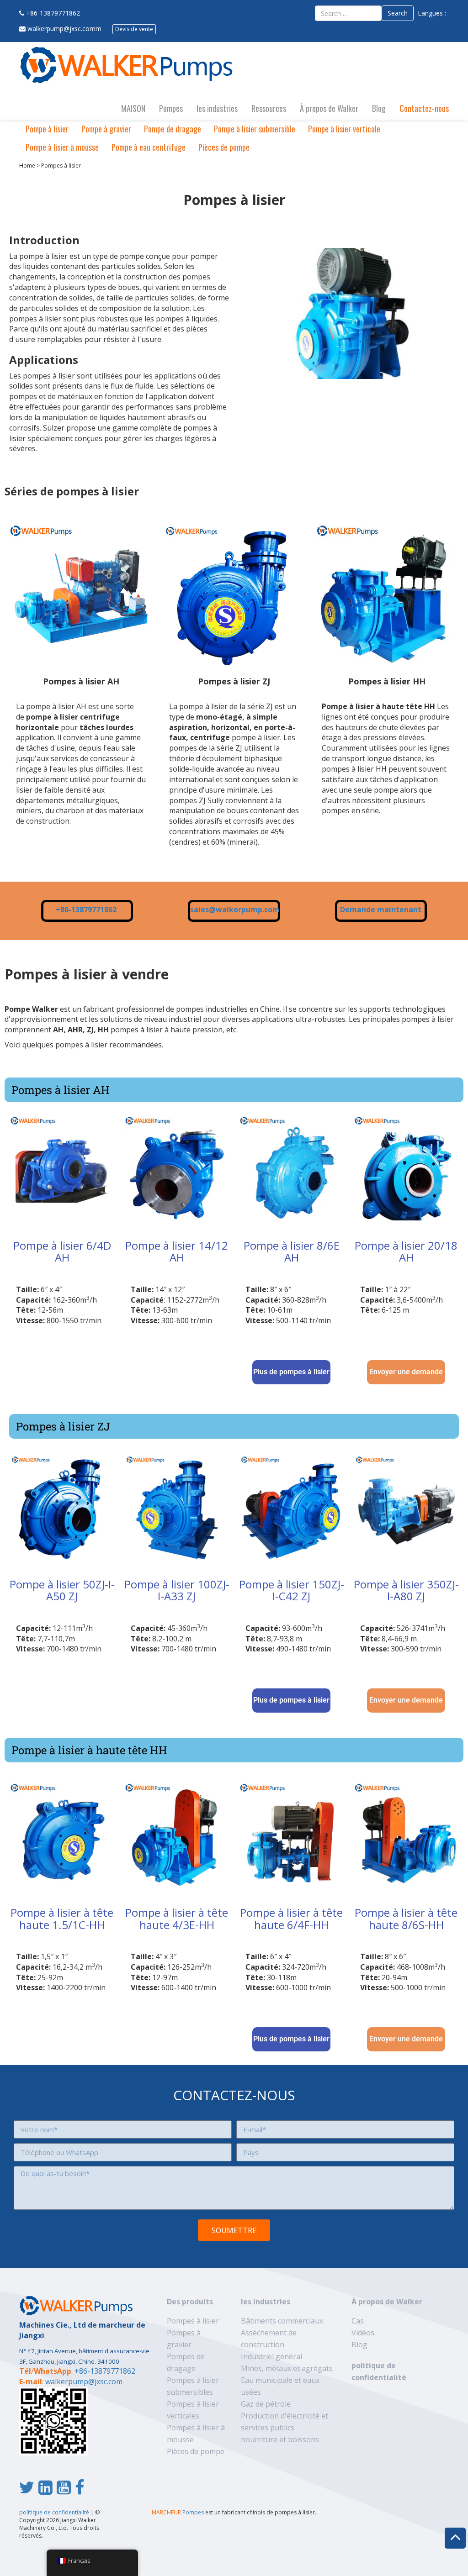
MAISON (133, 108)
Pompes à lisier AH (81, 681)
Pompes (171, 108)
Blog (379, 108)
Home (27, 166)
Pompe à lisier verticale (344, 129)
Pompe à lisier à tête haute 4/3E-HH (177, 1918)
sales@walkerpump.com (235, 909)
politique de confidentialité (54, 2512)
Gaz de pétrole (266, 2404)
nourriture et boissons (280, 2439)
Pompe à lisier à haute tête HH (89, 1750)
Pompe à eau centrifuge (149, 147)
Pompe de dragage (173, 129)
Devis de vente (134, 29)
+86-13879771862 (53, 13)
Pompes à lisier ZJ (234, 681)
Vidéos (363, 2333)
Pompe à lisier (47, 129)
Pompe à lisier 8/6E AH (292, 1251)
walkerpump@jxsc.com (84, 2381)
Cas (358, 2321)
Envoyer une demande (406, 1372)
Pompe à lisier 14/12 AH (177, 1251)
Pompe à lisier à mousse (62, 147)
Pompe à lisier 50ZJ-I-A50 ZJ (62, 1590)
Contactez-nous (424, 108)
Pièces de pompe (224, 147)
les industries (217, 108)
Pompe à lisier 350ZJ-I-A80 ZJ (406, 1590)
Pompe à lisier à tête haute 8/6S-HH (406, 1918)
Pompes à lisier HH (387, 681)
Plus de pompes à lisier (291, 1372)
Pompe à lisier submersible (255, 129)
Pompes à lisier (193, 2321)
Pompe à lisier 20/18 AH (406, 1251)
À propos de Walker (329, 108)
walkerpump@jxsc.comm (64, 29)
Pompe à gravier (106, 129)
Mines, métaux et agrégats (287, 2368)
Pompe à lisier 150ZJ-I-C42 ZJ (292, 1590)
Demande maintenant (381, 909)
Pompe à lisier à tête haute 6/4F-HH (291, 1918)
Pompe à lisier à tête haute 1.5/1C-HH (62, 1918)
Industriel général (271, 2356)
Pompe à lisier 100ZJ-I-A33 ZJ (177, 1590)
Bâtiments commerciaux (282, 2321)
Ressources (269, 108)
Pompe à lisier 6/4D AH (62, 1251)
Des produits (190, 2302)
